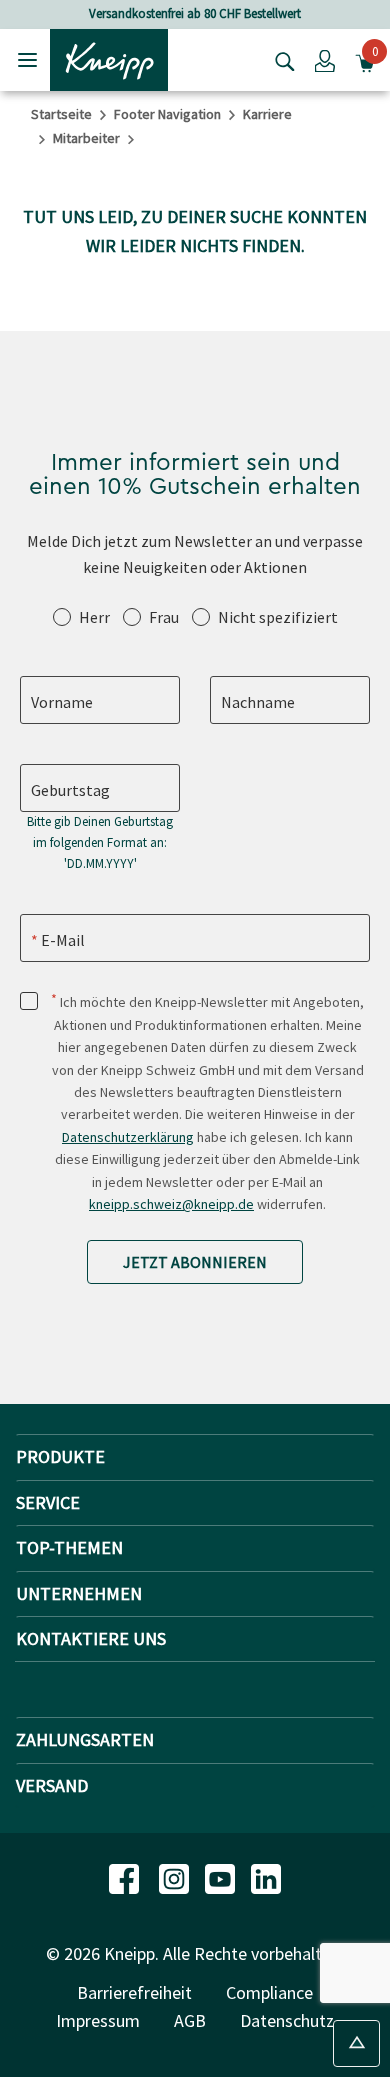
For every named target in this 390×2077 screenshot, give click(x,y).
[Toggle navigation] (27, 59)
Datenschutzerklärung (128, 1137)
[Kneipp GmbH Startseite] (109, 58)
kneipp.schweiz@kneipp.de (171, 1204)
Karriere (267, 114)
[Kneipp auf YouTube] (222, 1876)
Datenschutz (287, 2020)
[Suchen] (280, 60)
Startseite (61, 114)
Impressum (98, 2020)
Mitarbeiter (86, 138)
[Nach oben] (356, 2043)
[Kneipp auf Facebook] (126, 1876)
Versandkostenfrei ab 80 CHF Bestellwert (195, 13)
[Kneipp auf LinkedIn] (266, 1876)
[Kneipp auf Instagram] (176, 1876)
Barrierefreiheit (134, 1992)
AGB (190, 2020)
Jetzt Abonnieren (195, 1262)
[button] (325, 60)
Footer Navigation (167, 114)
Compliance (269, 1992)
